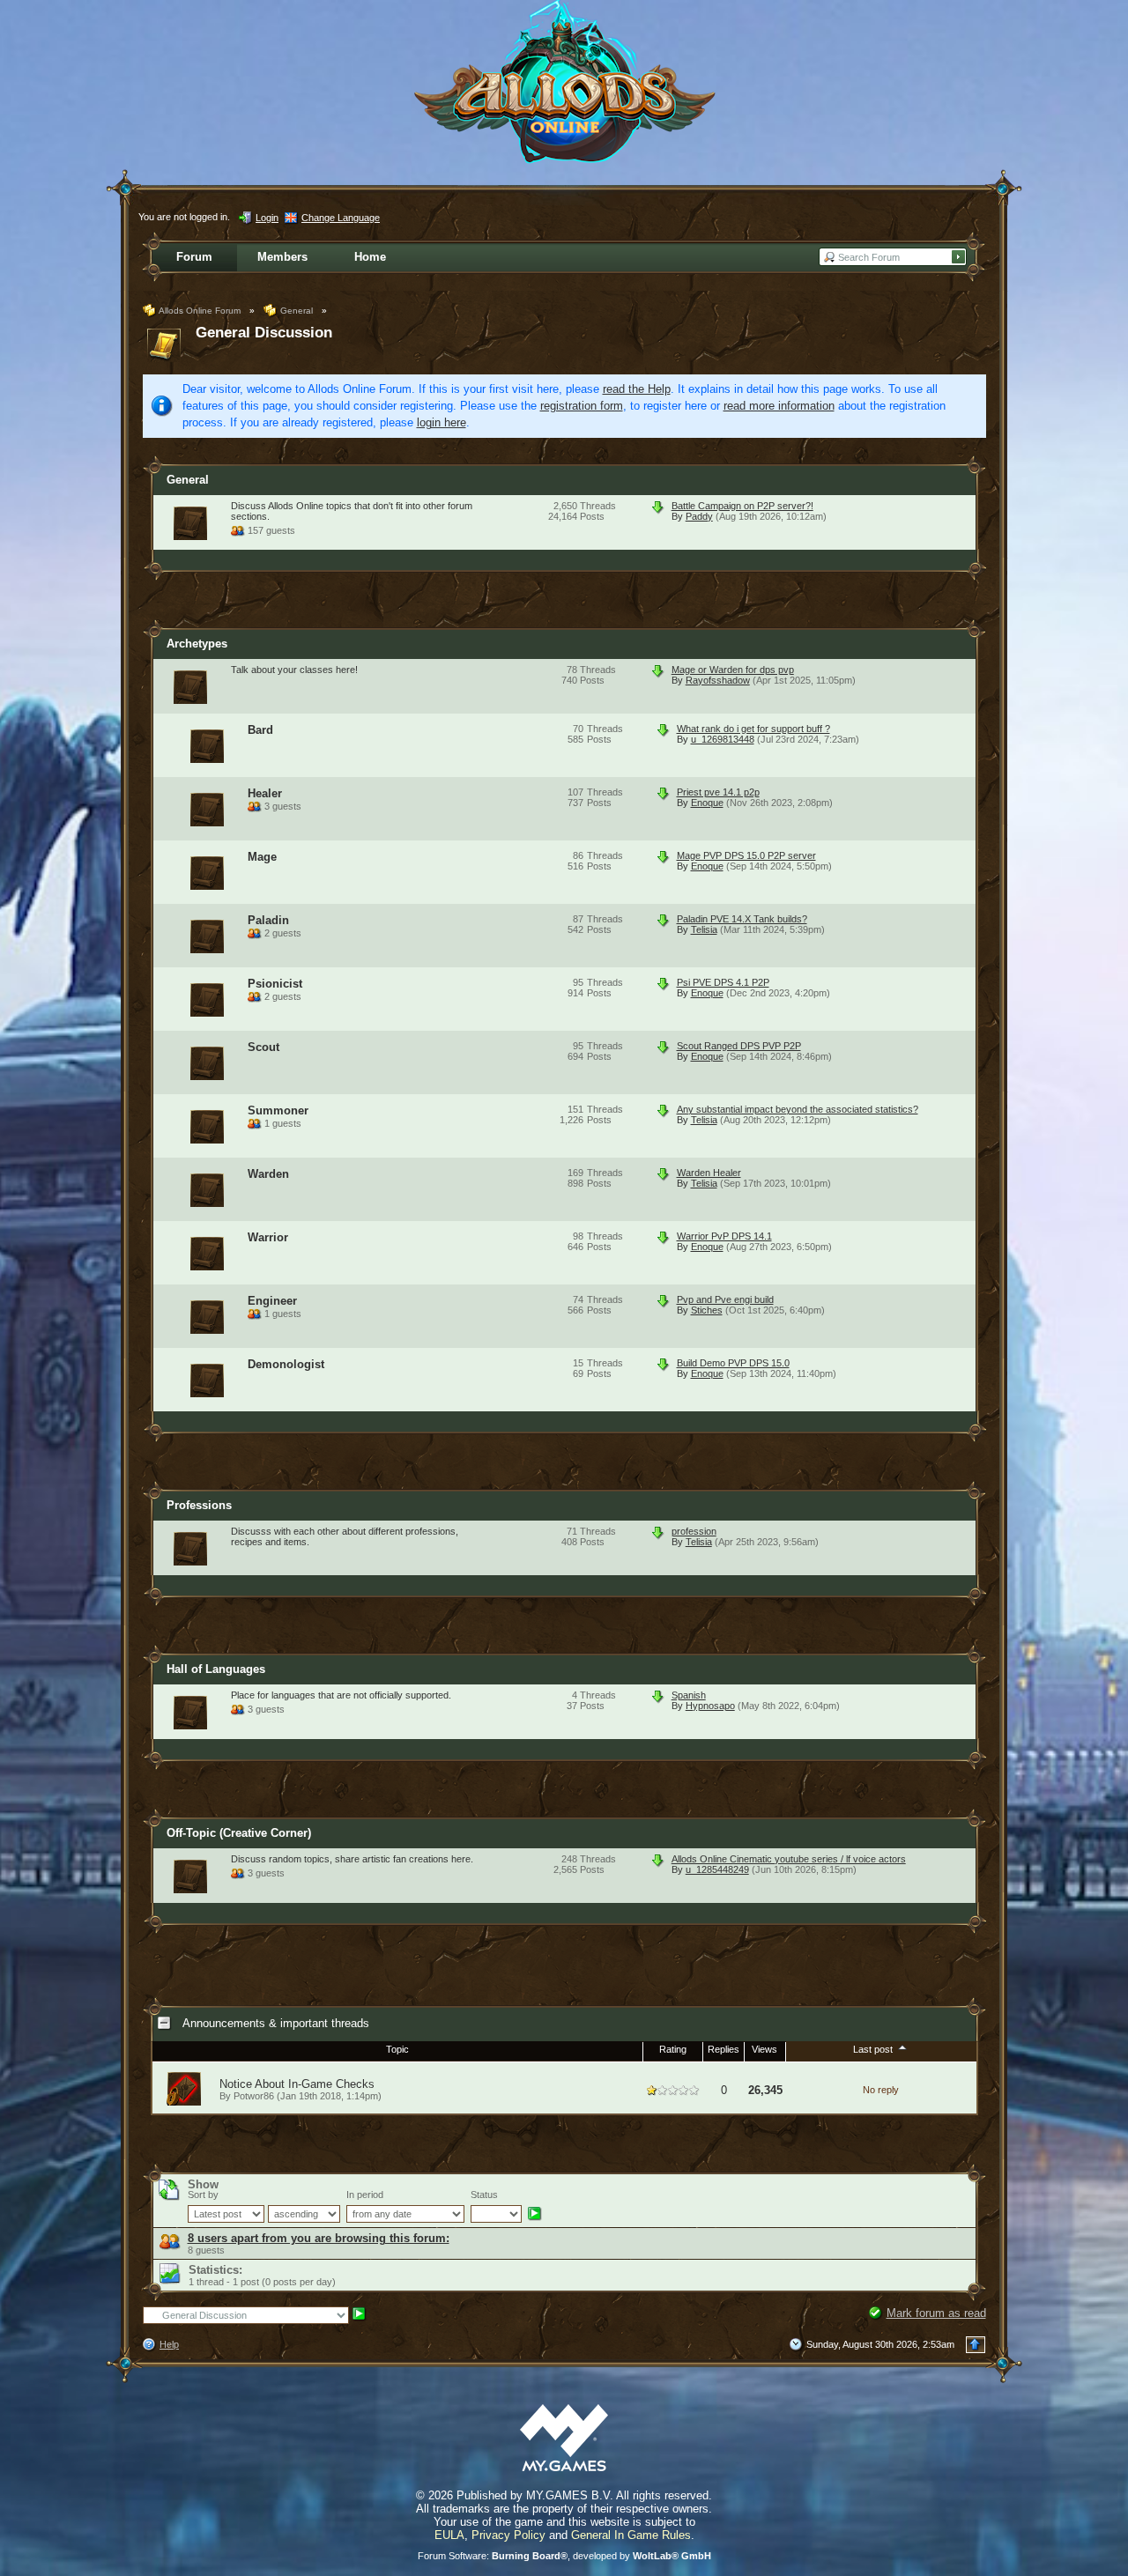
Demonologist (286, 1364)
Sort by (203, 2195)
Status (484, 2195)
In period (365, 2195)
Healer (265, 793)
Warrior (268, 1237)
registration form (582, 406)
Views (764, 2049)
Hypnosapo (710, 1706)
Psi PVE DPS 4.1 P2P (723, 982)
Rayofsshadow (718, 680)
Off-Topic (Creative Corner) (239, 1833)
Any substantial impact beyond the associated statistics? (798, 1109)
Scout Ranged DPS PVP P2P (739, 1046)
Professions (199, 1505)
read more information (779, 406)
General (188, 480)
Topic (397, 2049)
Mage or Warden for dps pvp (733, 670)
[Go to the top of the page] (976, 2345)
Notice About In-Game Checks (297, 2084)
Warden (268, 1174)
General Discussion (264, 333)
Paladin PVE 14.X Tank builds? (742, 919)
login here (442, 422)
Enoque (707, 803)
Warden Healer (709, 1173)
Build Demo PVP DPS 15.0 (733, 1363)
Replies (724, 2049)
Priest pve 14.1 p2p (718, 792)
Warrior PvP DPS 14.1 (724, 1236)
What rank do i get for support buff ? (753, 729)
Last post (874, 2049)
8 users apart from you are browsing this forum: (319, 2238)
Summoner (278, 1110)
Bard (260, 730)
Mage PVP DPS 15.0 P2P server (746, 855)
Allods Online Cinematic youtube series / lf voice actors (789, 1859)
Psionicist (275, 984)
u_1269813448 (723, 739)
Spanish (689, 1695)
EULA (449, 2535)
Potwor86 (254, 2096)
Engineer (272, 1301)
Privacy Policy (508, 2535)
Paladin (268, 920)
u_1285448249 (717, 1869)
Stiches (707, 1310)
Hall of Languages (216, 1669)
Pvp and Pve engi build (725, 1299)
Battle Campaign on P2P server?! (742, 506)
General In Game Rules (631, 2535)
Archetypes (197, 644)
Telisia (704, 929)
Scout (263, 1047)
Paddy (699, 516)
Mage (262, 857)
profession (694, 1531)
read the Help (637, 389)
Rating (673, 2049)
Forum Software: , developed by (564, 2556)
